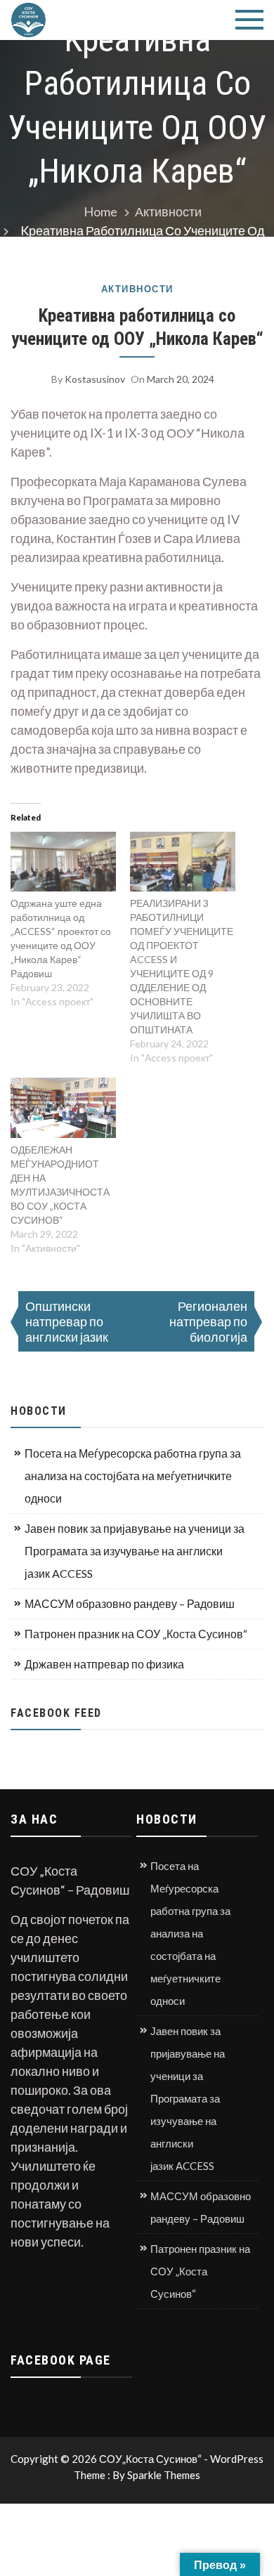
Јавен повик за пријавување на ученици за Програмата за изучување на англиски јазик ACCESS (135, 1551)
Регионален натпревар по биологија (208, 1321)
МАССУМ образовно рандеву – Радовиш (130, 1603)
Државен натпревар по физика (104, 1664)
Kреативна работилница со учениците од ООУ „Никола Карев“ (137, 327)
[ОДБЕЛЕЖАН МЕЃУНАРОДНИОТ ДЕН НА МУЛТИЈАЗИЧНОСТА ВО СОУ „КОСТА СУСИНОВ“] (63, 1108)
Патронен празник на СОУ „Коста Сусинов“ (136, 1634)
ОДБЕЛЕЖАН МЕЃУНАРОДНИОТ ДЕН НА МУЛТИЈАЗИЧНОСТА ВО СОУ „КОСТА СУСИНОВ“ (60, 1185)
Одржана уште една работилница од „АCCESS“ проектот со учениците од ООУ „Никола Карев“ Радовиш (61, 938)
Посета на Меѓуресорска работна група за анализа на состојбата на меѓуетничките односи (133, 1476)
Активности (137, 289)
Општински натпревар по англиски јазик (67, 1321)
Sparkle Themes (164, 2475)
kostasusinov (95, 379)
